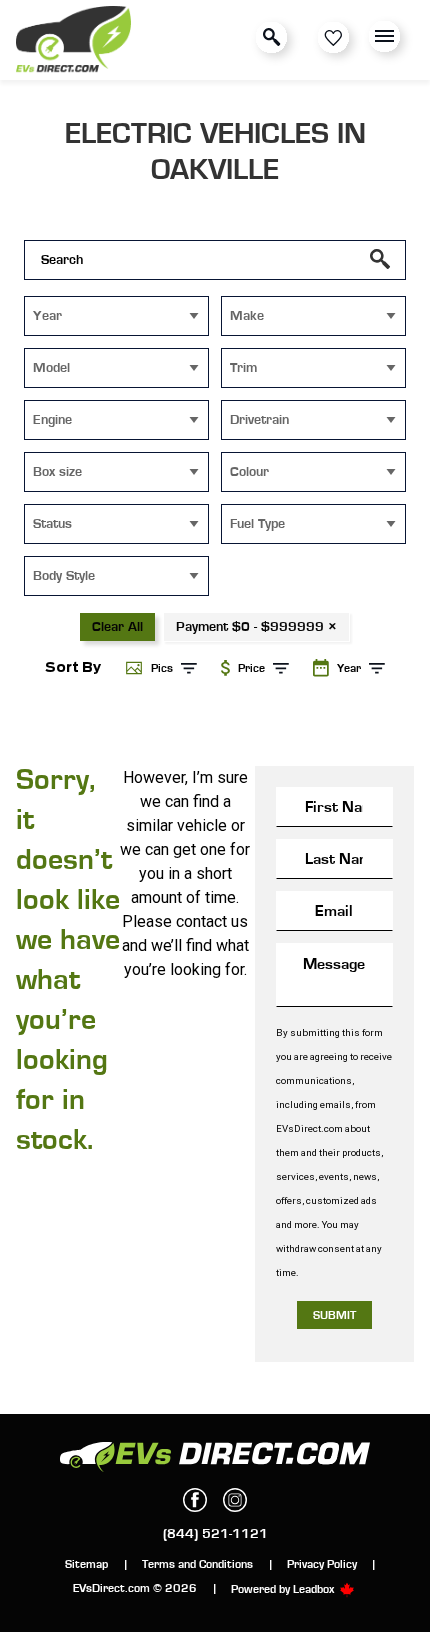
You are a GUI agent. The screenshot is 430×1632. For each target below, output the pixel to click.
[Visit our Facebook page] (195, 1500)
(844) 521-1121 (215, 1534)
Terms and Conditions (197, 1564)
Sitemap (86, 1564)
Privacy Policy (322, 1564)
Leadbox (315, 1589)
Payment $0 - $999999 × (256, 627)
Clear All (117, 627)
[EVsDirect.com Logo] (73, 40)
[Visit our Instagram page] (235, 1500)
